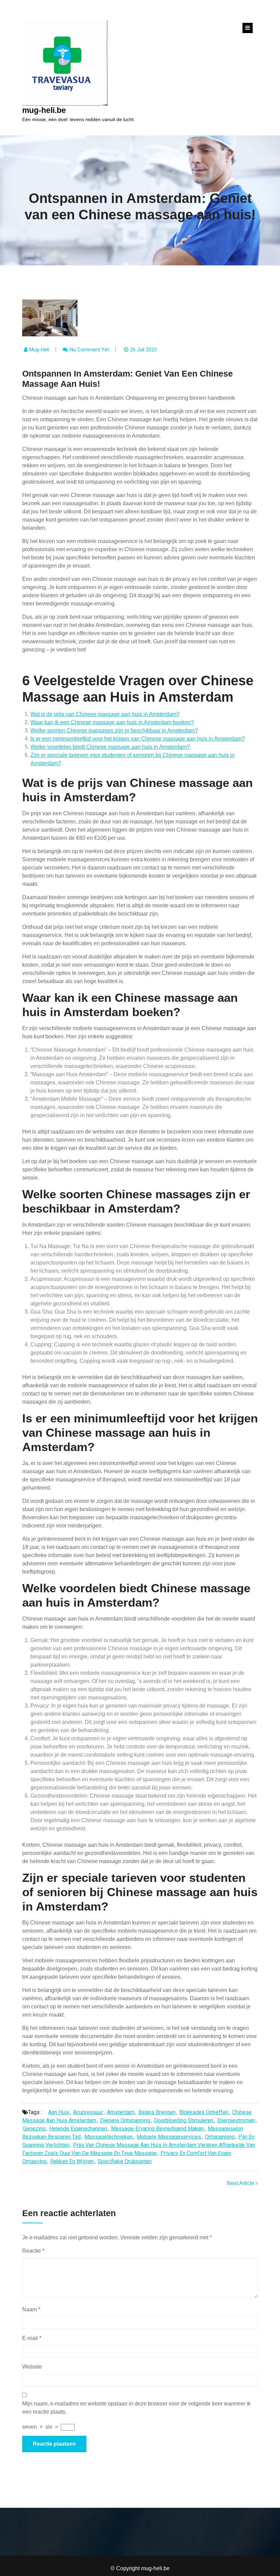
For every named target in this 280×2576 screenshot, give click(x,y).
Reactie (33, 2251)
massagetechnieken (109, 2137)
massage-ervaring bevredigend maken (157, 2129)
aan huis (59, 2112)
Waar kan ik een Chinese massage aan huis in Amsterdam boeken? (112, 722)
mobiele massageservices (169, 2137)
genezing (34, 2129)
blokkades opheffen (204, 2112)
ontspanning (220, 2137)
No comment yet (89, 350)
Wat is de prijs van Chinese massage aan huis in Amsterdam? (105, 714)
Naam (31, 2309)
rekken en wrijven (72, 2161)
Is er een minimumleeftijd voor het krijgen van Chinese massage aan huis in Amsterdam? (138, 739)
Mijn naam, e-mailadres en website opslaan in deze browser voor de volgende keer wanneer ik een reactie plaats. (136, 2408)
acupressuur (88, 2112)
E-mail (32, 2338)
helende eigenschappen (78, 2129)
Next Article (241, 2183)
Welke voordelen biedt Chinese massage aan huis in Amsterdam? (110, 747)
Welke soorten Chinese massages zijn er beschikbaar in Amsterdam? (114, 730)
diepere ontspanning (125, 2120)
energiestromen (236, 2120)
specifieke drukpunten (125, 2161)
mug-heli (39, 350)
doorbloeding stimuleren (184, 2120)
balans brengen (157, 2112)
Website (32, 2367)
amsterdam (121, 2112)
